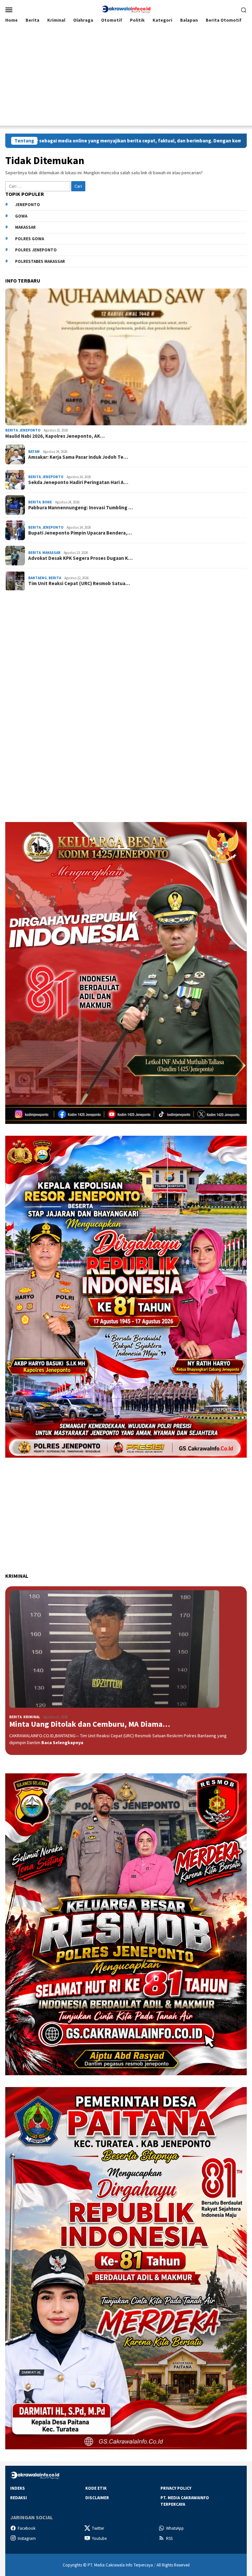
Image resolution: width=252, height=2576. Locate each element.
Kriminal (32, 1717)
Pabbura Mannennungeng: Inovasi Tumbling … (81, 508)
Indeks (18, 2488)
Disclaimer (97, 2498)
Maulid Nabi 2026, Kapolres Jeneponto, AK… (55, 436)
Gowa (21, 216)
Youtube (99, 2538)
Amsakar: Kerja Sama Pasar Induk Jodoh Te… (78, 457)
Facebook (27, 2528)
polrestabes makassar (40, 261)
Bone (47, 502)
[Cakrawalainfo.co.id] (126, 9)
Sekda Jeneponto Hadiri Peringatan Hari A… (78, 482)
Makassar (25, 227)
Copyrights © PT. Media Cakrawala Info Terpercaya (108, 2565)
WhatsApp (175, 2528)
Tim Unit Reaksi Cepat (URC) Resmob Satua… (79, 583)
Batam (34, 452)
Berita (11, 430)
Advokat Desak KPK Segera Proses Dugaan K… (80, 558)
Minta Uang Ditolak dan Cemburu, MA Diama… (90, 1724)
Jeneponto (28, 205)
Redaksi (19, 2498)
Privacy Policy (176, 2488)
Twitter (98, 2528)
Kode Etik (96, 2488)
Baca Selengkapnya (62, 1742)
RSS (169, 2538)
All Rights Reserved (173, 2565)
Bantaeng (38, 578)
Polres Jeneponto (36, 250)
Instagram (27, 2538)
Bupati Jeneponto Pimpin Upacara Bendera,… (80, 533)
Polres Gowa (30, 239)
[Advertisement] (126, 80)
